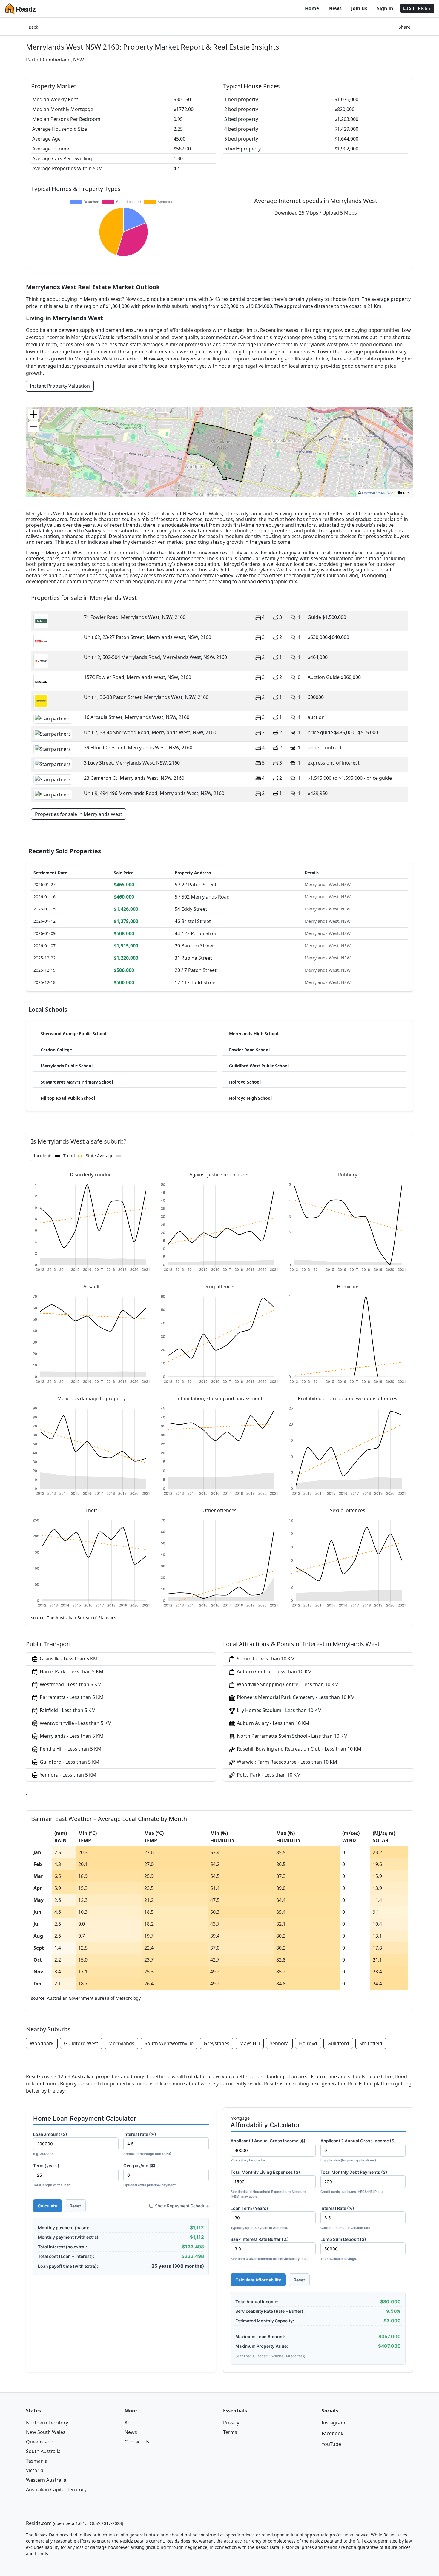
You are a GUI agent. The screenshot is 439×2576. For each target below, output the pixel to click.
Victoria (35, 2470)
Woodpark (42, 2043)
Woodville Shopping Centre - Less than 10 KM (287, 1684)
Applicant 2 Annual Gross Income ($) (358, 2150)
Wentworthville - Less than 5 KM (75, 1723)
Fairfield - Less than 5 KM (67, 1710)
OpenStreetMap (375, 493)
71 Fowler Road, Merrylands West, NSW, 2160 (135, 617)
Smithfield (371, 2043)
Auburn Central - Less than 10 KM (274, 1671)
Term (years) (52, 2175)
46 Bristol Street (193, 921)
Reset (75, 2206)
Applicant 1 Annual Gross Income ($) (268, 2150)
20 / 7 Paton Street (196, 970)
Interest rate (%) (147, 2144)
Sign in (385, 8)
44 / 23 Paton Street (197, 933)
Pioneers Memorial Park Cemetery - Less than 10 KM (295, 1697)
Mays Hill (250, 2043)
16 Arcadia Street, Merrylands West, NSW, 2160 (137, 717)
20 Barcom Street (194, 946)
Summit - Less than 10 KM (265, 1659)
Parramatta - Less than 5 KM (71, 1697)
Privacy (231, 2423)
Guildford (338, 2043)
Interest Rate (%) (346, 2218)
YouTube (331, 2444)
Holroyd (308, 2043)
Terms (230, 2432)
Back (33, 27)
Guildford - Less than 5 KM (69, 1762)
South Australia (43, 2451)
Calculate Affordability (258, 2280)
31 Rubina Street (193, 958)
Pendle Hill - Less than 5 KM (70, 1749)
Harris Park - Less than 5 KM (71, 1671)
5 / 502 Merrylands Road (202, 897)
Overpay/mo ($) (149, 2175)
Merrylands (121, 2043)
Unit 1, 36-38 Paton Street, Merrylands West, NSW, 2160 (146, 697)
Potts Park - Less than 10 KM (268, 1775)
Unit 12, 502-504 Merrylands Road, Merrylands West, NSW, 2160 (155, 657)
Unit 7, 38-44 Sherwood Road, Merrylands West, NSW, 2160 (150, 732)
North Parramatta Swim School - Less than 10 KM (292, 1736)
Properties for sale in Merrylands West (79, 814)
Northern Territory (47, 2423)
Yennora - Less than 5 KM (67, 1775)
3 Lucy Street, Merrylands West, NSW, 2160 (132, 763)
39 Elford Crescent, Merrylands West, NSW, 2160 (138, 748)
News (335, 8)
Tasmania (37, 2461)
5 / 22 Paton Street (196, 885)
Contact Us (137, 2442)
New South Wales (46, 2432)
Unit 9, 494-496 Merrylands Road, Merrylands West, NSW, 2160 (154, 793)
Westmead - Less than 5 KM (70, 1684)
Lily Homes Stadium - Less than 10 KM (279, 1710)
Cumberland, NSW (63, 60)
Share (405, 27)
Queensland (40, 2442)
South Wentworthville (169, 2043)
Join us (359, 8)
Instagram (333, 2423)
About (131, 2423)
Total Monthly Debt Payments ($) (354, 2182)
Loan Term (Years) (259, 2218)
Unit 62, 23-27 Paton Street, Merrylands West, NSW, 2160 (148, 637)
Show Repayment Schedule (182, 2206)
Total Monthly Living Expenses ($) (268, 2184)
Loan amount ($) (50, 2144)
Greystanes (217, 2043)
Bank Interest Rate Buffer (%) (269, 2249)
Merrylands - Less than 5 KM (71, 1736)
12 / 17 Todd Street (196, 982)
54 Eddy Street (191, 909)
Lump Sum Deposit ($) (343, 2249)
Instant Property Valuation (60, 386)
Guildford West (81, 2043)
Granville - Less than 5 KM (68, 1659)
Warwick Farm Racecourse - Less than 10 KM (286, 1762)
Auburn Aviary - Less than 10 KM (273, 1723)
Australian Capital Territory (56, 2489)
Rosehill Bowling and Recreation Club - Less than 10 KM (298, 1749)
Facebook (333, 2433)
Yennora (279, 2043)
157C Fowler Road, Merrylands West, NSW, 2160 (138, 677)
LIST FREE (417, 8)
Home (312, 8)
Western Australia (46, 2480)
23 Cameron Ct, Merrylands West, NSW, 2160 (134, 778)
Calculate (47, 2206)
